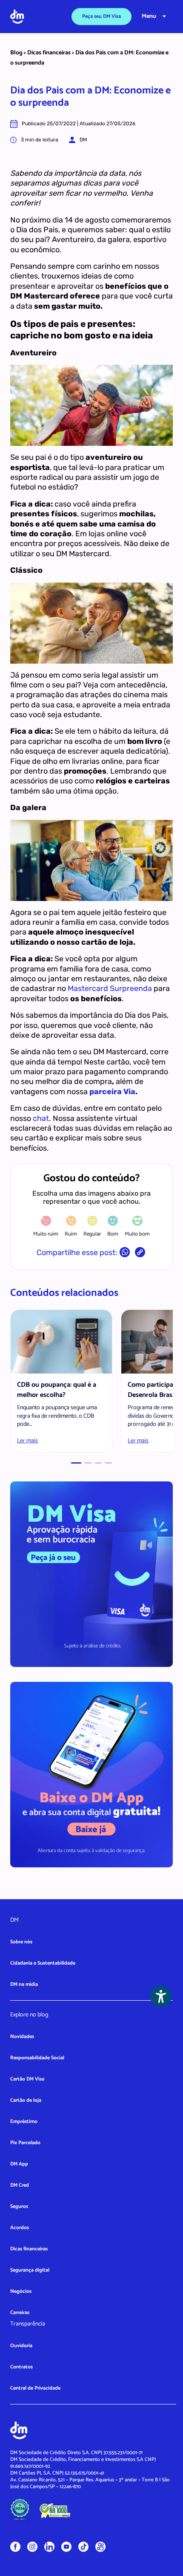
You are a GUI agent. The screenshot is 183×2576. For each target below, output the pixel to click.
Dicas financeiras (49, 53)
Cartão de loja (26, 2100)
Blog (16, 53)
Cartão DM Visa (27, 2079)
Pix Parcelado (25, 2143)
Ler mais (27, 1441)
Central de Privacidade (35, 2388)
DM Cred (20, 2185)
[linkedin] (49, 2546)
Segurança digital (30, 2270)
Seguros (19, 2206)
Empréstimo (24, 2121)
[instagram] (32, 2546)
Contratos (21, 2367)
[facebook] (15, 2546)
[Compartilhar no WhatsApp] (125, 1254)
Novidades (22, 2037)
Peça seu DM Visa (102, 16)
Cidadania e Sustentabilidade (43, 1963)
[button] (76, 1463)
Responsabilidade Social (37, 2058)
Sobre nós (21, 1942)
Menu (149, 16)
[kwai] (100, 2547)
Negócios (21, 2291)
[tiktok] (83, 2546)
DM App (19, 2164)
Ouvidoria (21, 2346)
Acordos (20, 2228)
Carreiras (20, 2313)
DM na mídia (24, 1984)
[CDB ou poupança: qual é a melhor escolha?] (61, 1342)
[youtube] (66, 2546)
